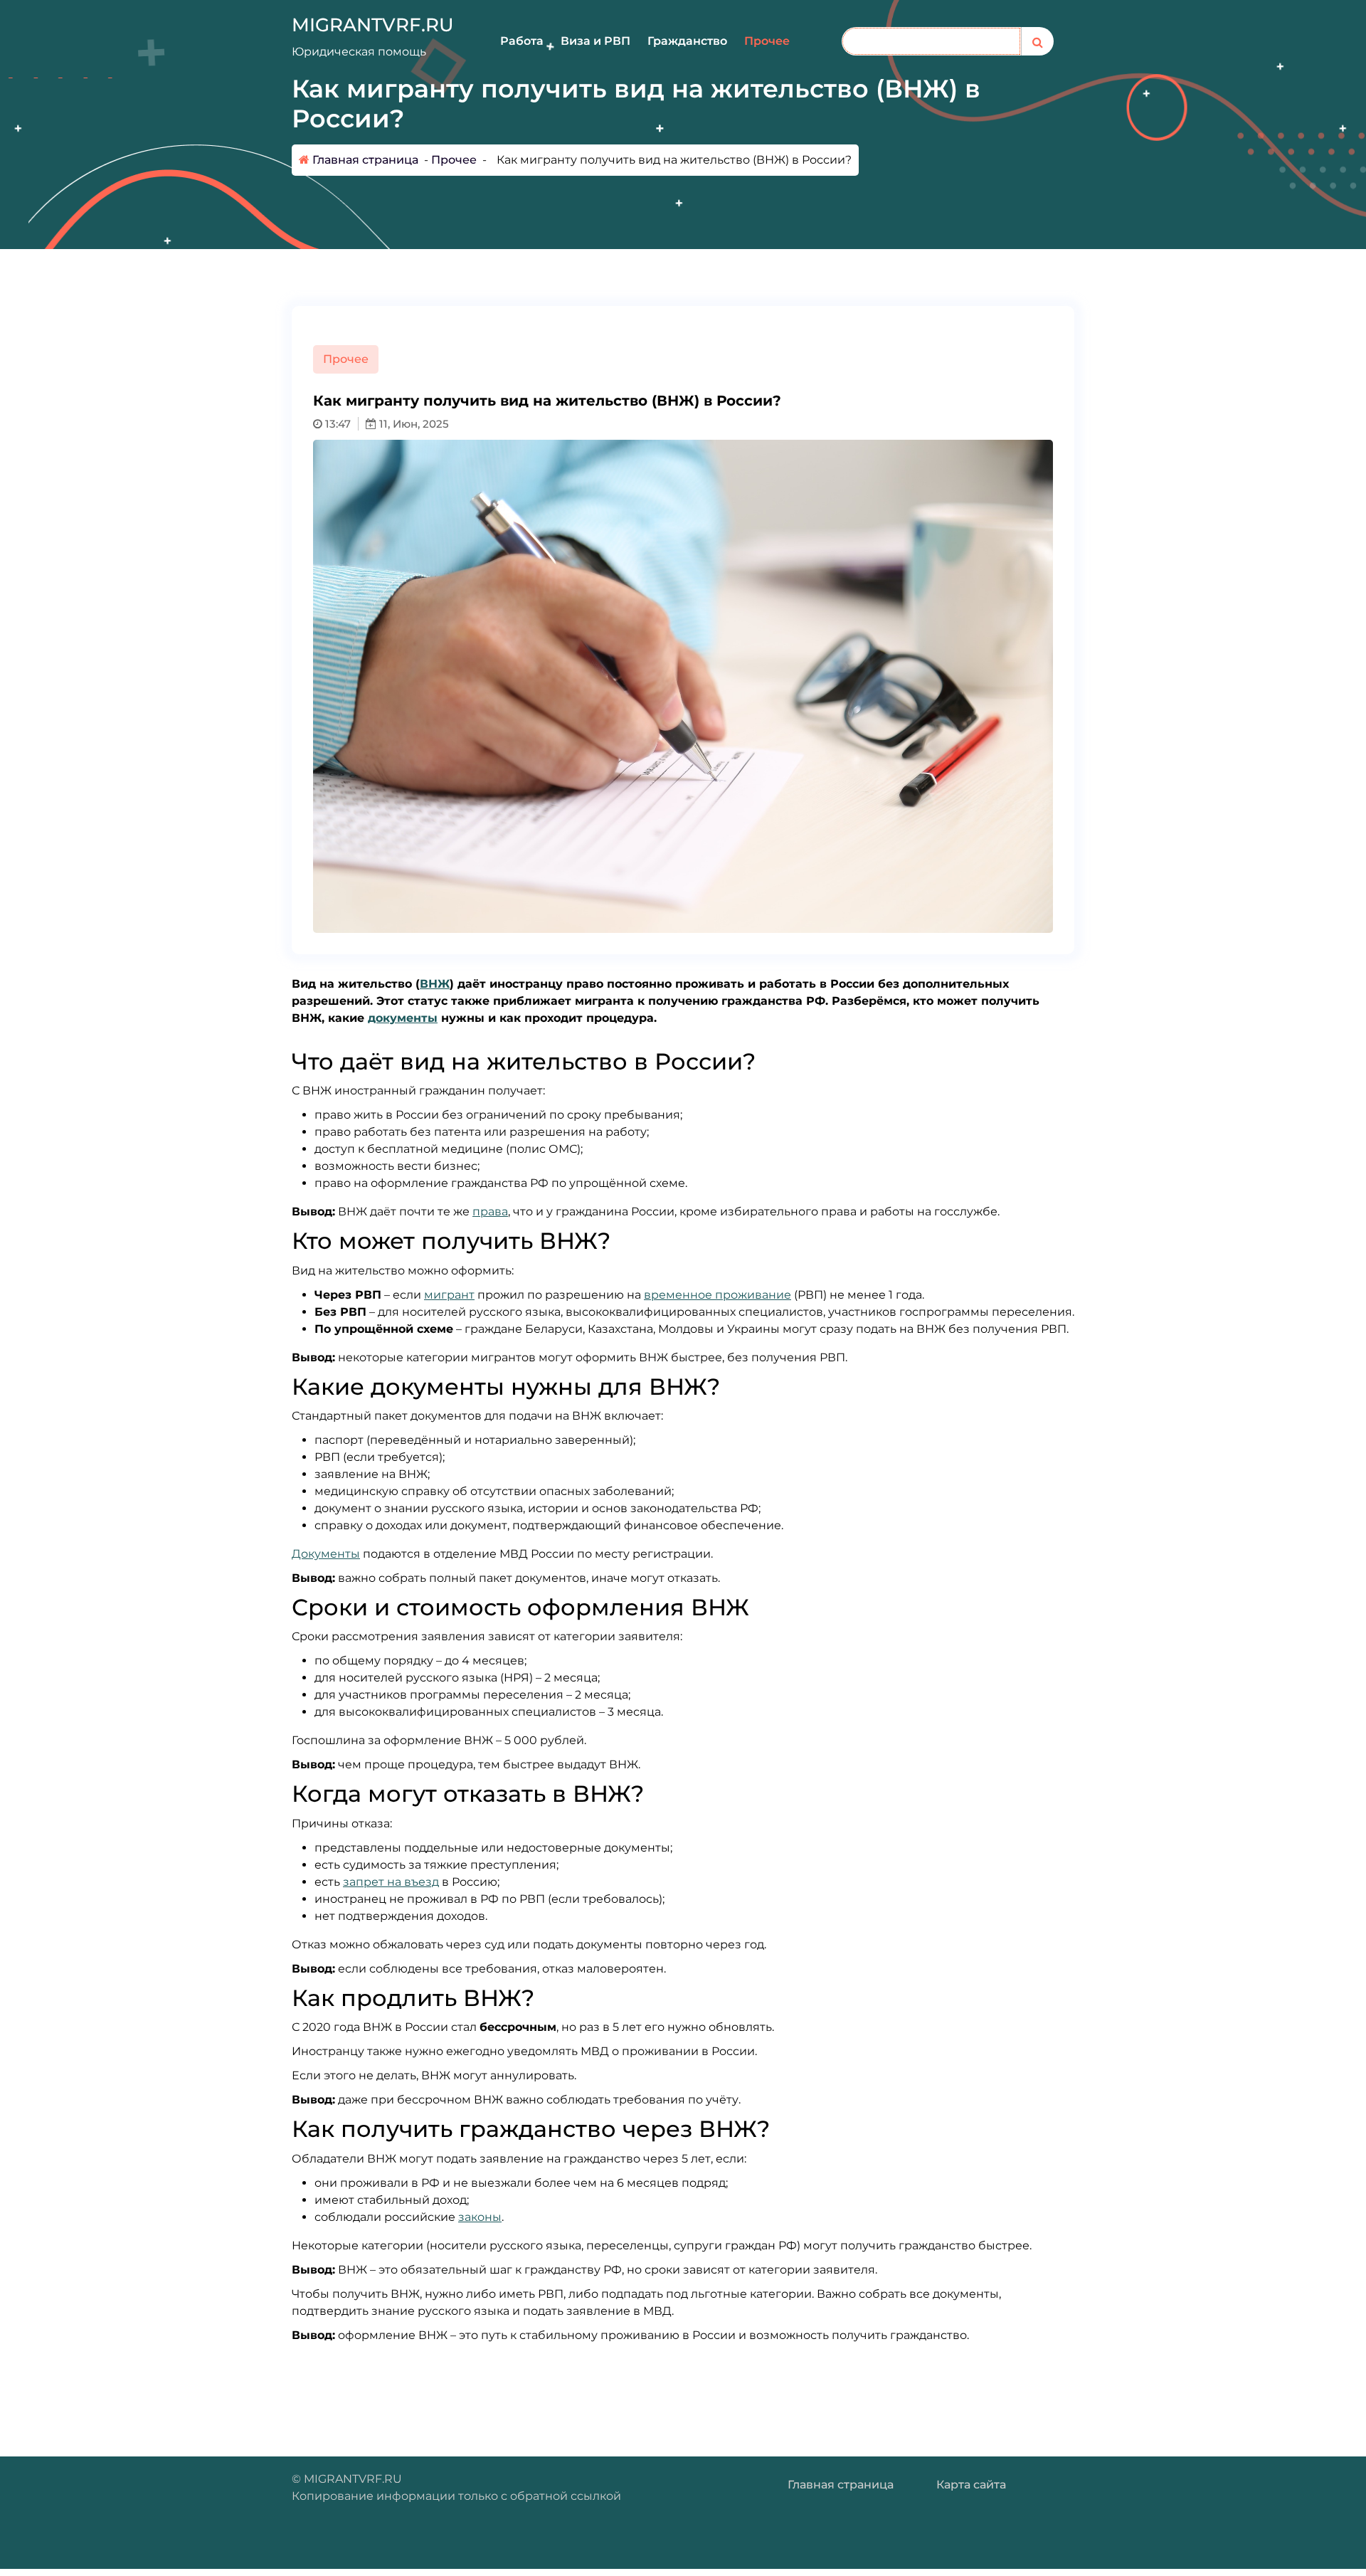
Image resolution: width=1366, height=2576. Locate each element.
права (490, 1212)
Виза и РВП (595, 41)
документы (403, 1018)
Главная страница (364, 160)
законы (480, 2217)
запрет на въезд (391, 1882)
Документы (326, 1554)
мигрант (449, 1295)
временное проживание (718, 1295)
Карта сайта (971, 2485)
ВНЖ (435, 984)
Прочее (767, 41)
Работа (522, 41)
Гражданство (687, 41)
